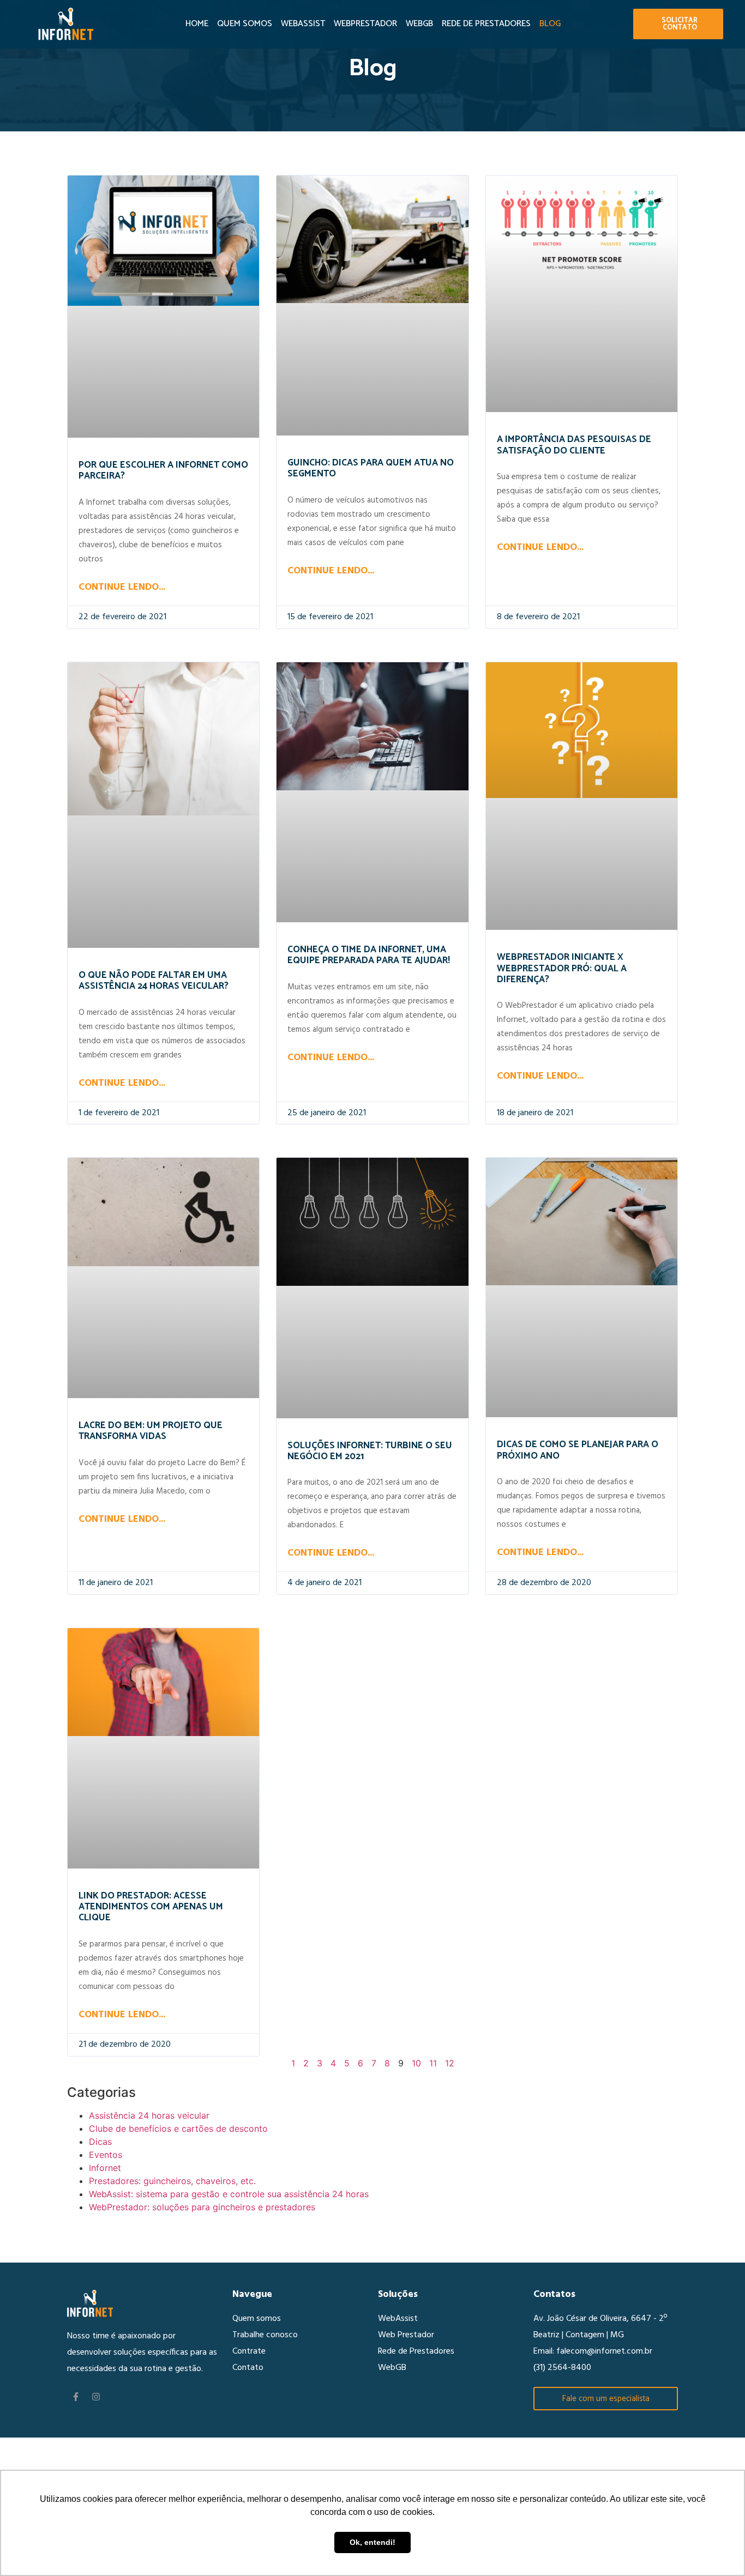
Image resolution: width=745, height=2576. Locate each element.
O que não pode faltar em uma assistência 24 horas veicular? (154, 981)
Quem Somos (245, 24)
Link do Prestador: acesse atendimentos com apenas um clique (151, 1907)
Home (197, 24)
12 (450, 2063)
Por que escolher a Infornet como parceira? (163, 470)
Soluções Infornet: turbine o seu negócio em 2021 (370, 1451)
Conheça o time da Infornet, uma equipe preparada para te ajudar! (369, 955)
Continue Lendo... (122, 587)
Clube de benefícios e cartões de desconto (178, 2128)
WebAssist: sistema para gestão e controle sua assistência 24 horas (229, 2194)
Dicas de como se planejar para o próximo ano (578, 1450)
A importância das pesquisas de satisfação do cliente (574, 445)
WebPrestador (365, 24)
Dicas (100, 2142)
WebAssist (303, 24)
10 (416, 2063)
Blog (550, 24)
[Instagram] (96, 2397)
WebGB (419, 24)
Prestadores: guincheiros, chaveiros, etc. (172, 2181)
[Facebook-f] (76, 2397)
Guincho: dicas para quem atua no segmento (371, 468)
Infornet (105, 2168)
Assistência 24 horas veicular (149, 2115)
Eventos (106, 2155)
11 (433, 2063)
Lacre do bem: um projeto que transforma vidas (151, 1431)
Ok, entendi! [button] (372, 2542)
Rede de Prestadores (486, 24)
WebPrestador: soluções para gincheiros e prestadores (202, 2207)
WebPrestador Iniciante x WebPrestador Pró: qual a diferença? (562, 968)
